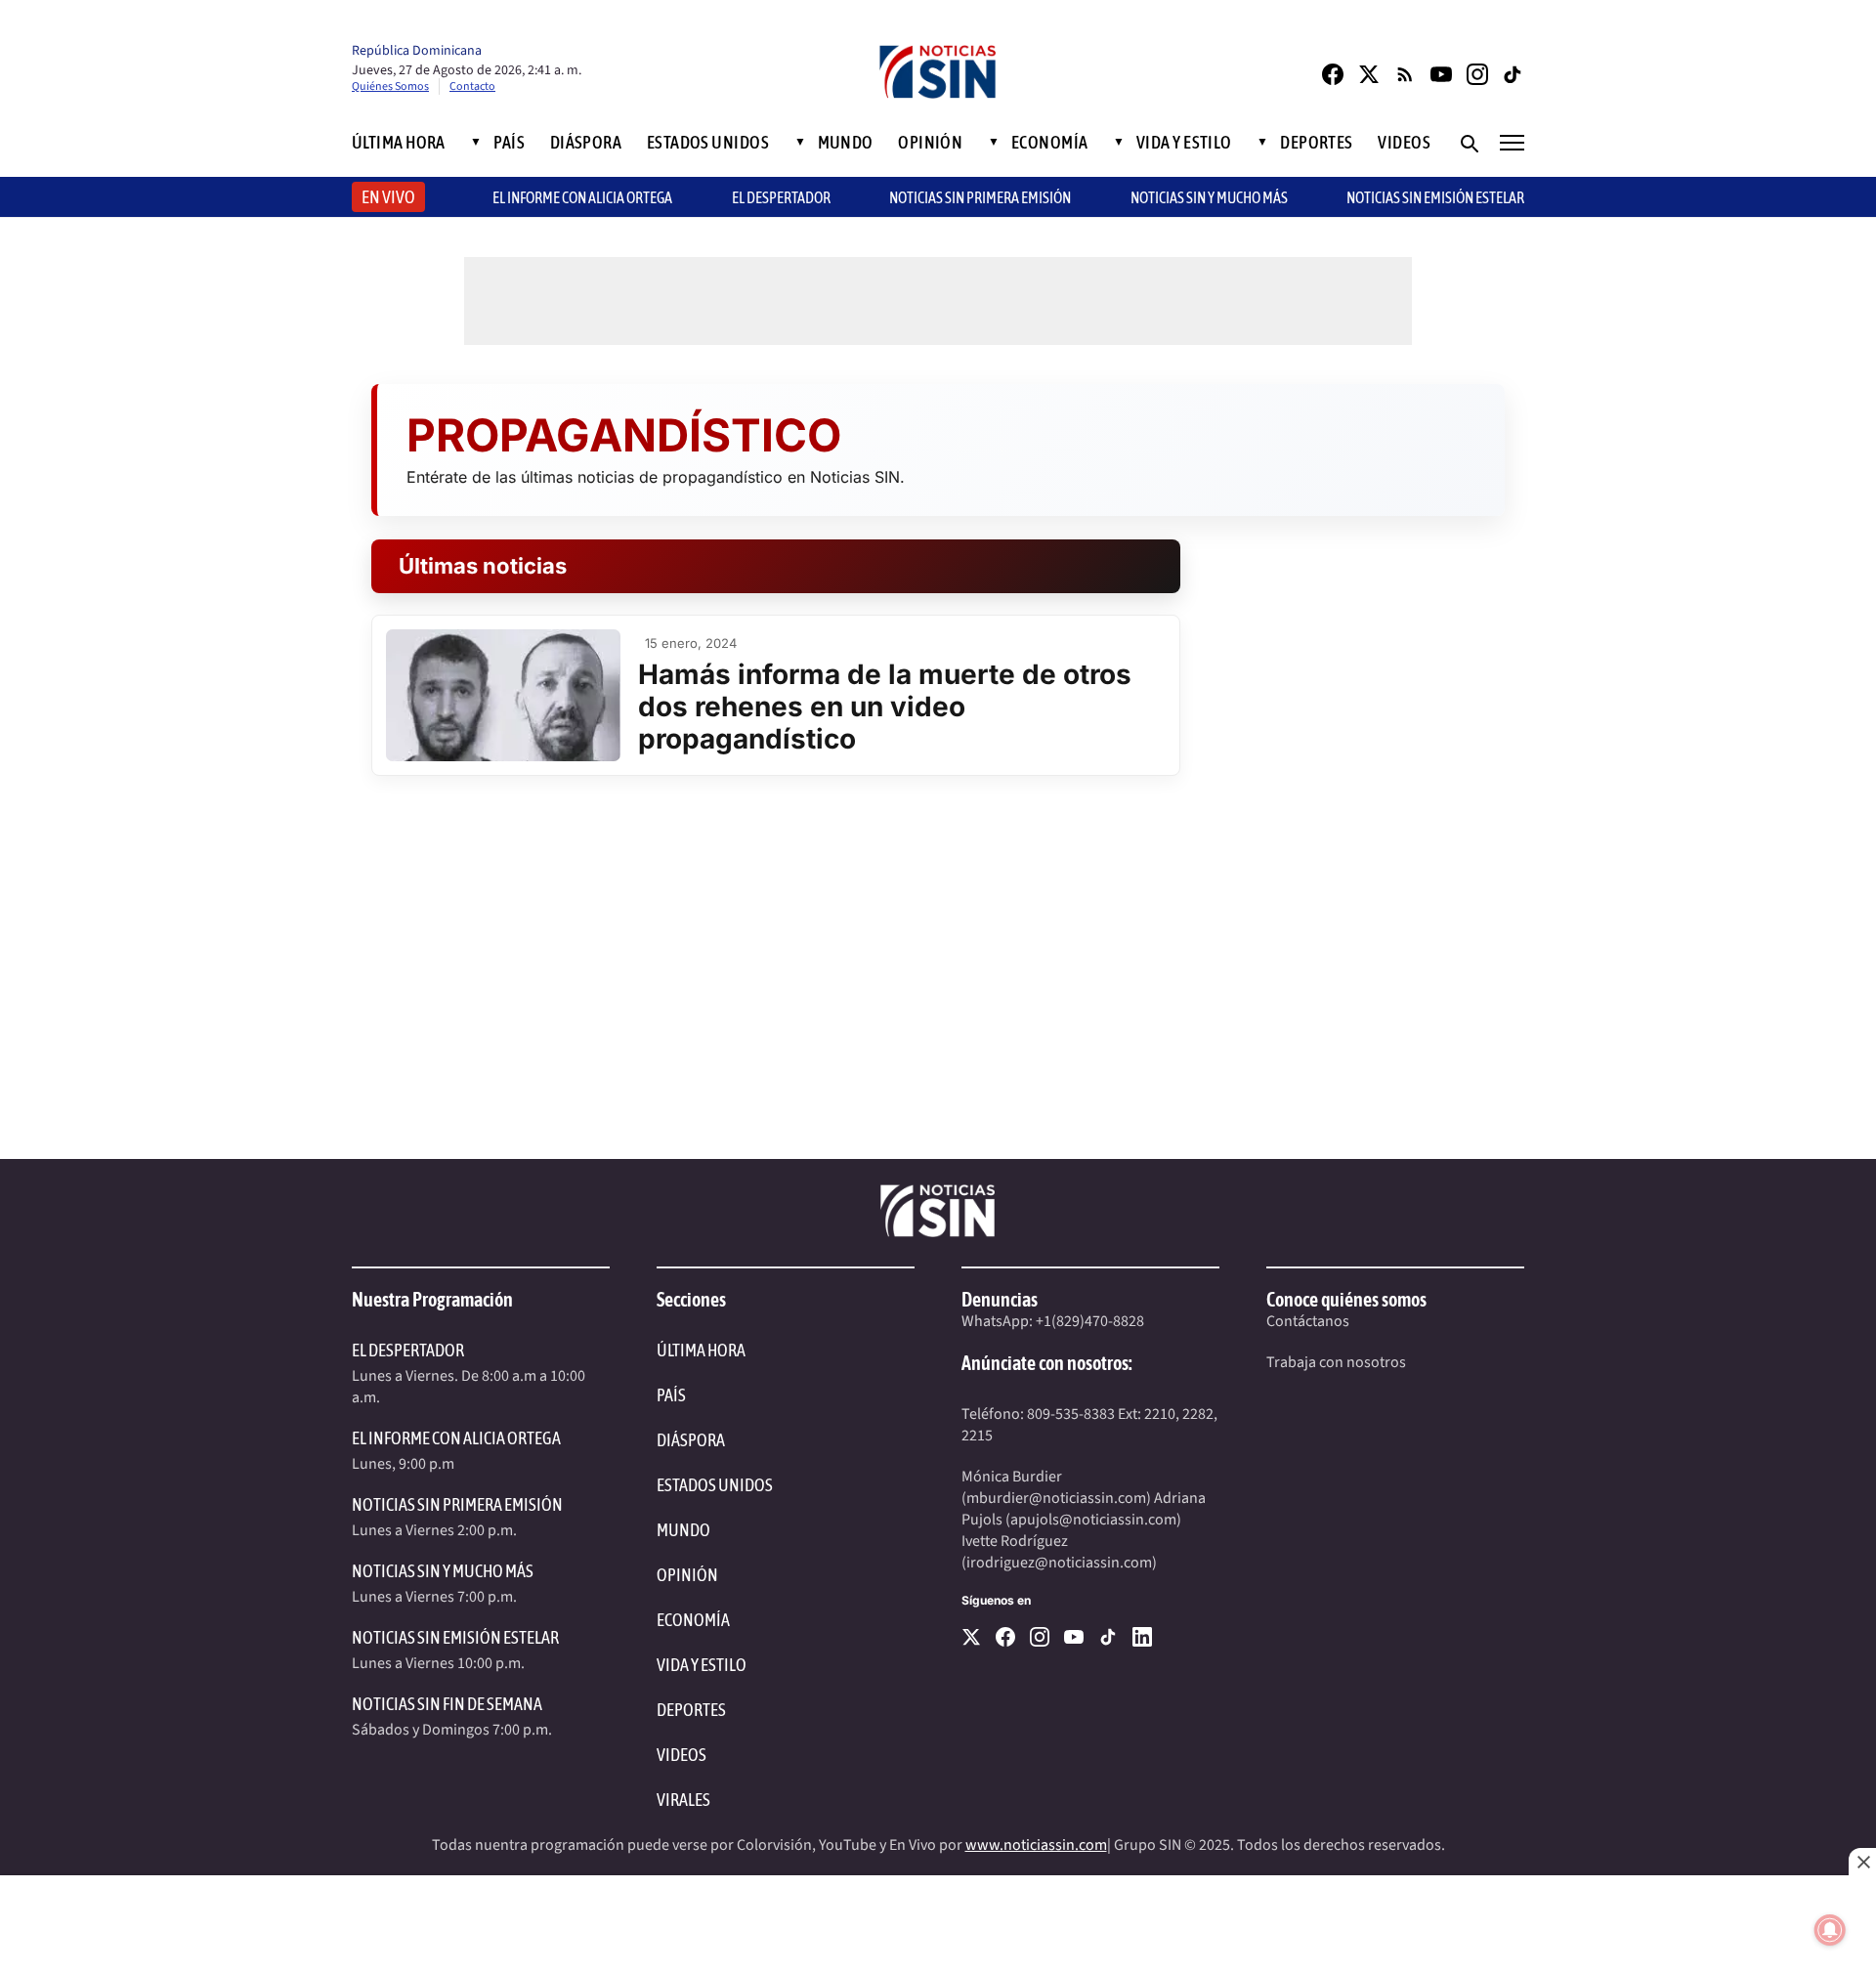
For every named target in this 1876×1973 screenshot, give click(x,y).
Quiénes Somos (390, 86)
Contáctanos (1308, 1321)
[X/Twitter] (1369, 74)
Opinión (930, 143)
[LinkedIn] (1142, 1637)
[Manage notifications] (1830, 1930)
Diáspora (586, 143)
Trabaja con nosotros (1336, 1362)
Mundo (846, 143)
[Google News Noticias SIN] (1405, 74)
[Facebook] (1333, 74)
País (509, 143)
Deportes (1317, 143)
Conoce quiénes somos (1346, 1299)
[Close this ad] (1862, 1862)
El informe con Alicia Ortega (582, 197)
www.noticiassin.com (1036, 1845)
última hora (701, 1350)
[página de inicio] (938, 74)
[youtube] (1074, 1637)
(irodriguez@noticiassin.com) (1059, 1563)
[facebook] (1005, 1637)
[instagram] (1040, 1637)
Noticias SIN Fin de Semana (447, 1704)
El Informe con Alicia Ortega (456, 1438)
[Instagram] (1477, 74)
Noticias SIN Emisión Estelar (1435, 197)
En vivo (388, 197)
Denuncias (1000, 1299)
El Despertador (781, 197)
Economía (1050, 143)
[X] (971, 1637)
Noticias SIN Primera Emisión (980, 197)
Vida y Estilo (1184, 143)
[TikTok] (1514, 74)
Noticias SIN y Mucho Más (1209, 197)
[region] (938, 1924)
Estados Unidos (708, 143)
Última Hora (399, 143)
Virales (683, 1800)
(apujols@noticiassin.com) (1093, 1520)
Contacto (472, 86)
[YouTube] (1441, 74)
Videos (1404, 143)
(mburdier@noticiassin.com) (1056, 1498)
